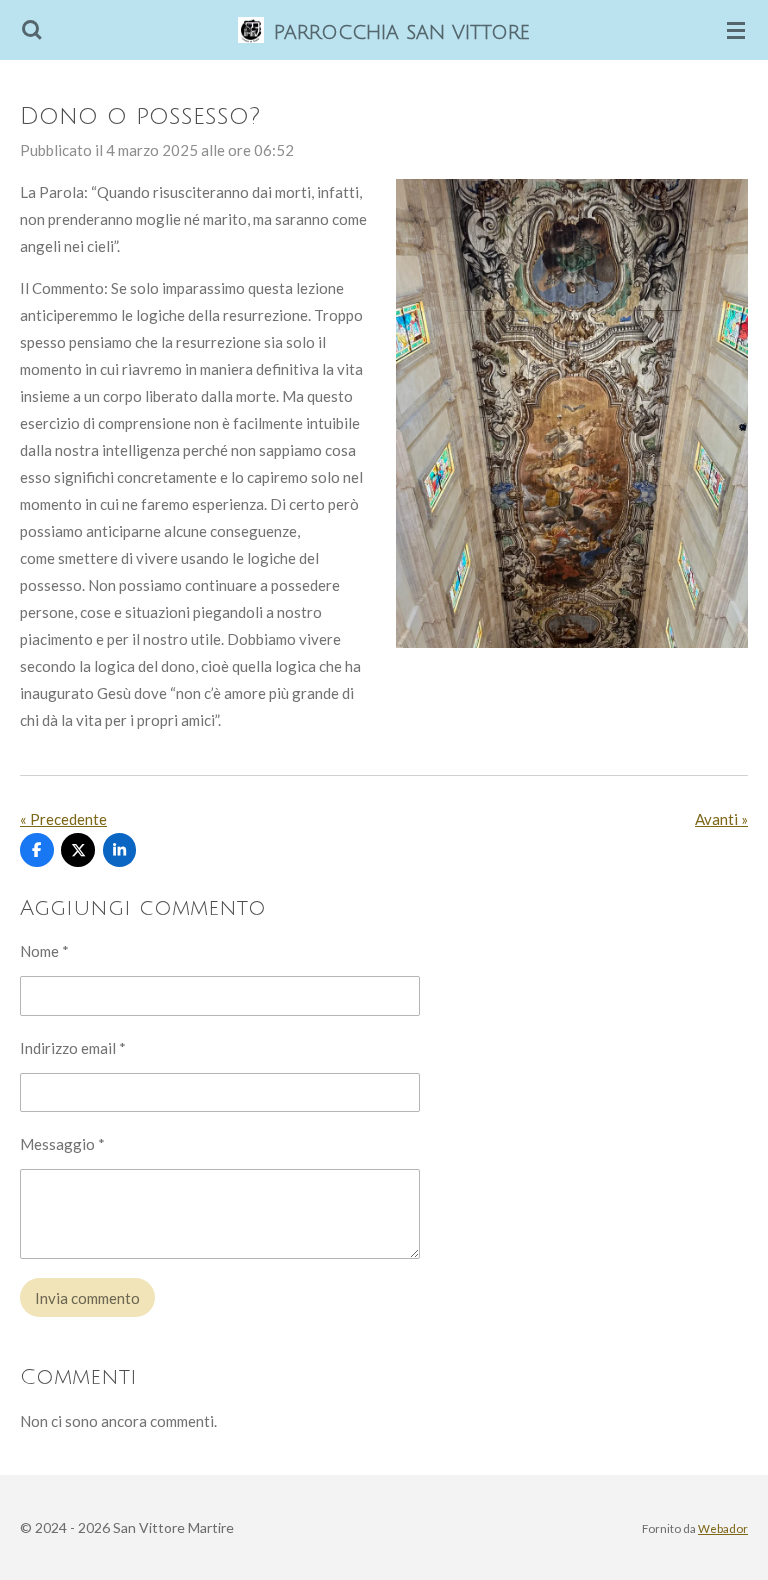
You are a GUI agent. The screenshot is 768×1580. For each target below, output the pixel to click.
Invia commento (87, 1298)
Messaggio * (62, 1144)
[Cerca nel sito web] (32, 30)
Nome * (44, 951)
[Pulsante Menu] (736, 30)
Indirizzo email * (73, 1048)
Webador (723, 1528)
